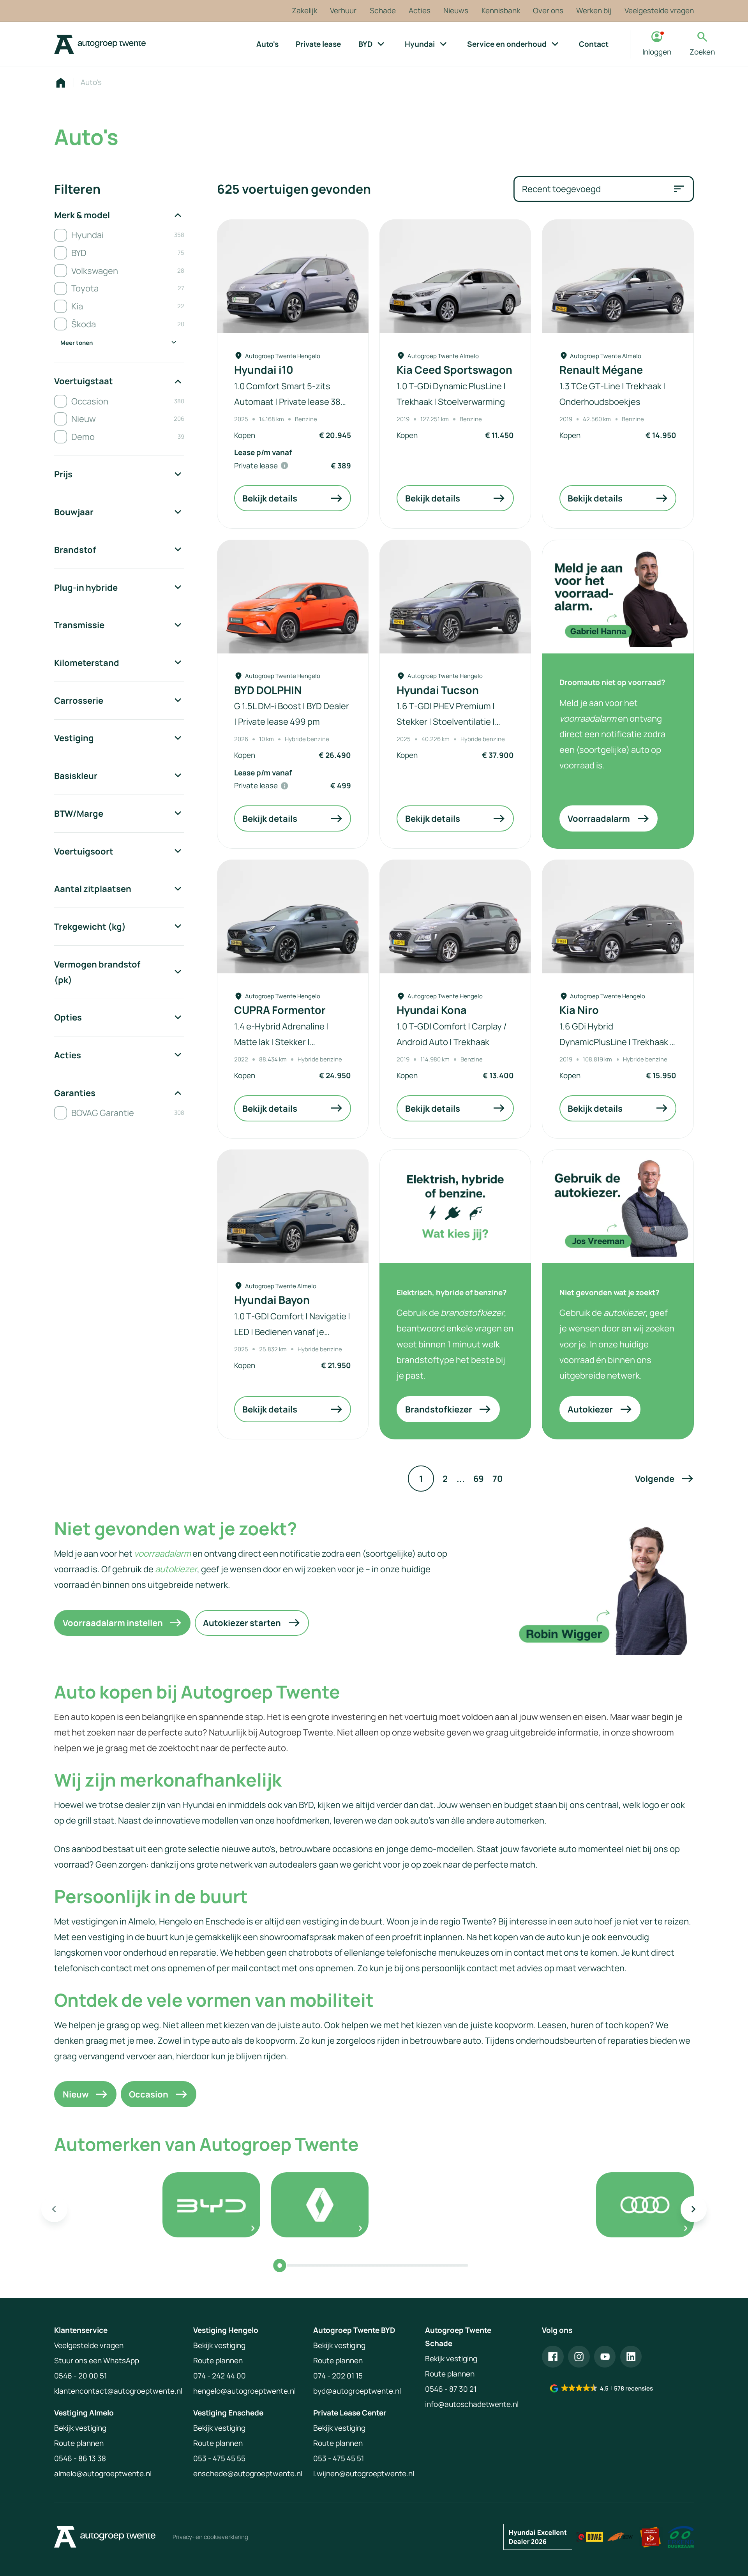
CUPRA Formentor (280, 1010)
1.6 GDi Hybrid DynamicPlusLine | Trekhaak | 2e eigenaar (616, 1042)
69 (479, 1479)
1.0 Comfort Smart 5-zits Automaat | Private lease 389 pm (290, 402)
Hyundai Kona (432, 1010)
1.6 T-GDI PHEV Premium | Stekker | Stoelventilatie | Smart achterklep (446, 721)
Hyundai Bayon (272, 1300)
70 (497, 1479)
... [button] (461, 1479)
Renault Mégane (601, 370)
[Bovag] (590, 2537)
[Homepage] (61, 83)
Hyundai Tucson (438, 690)
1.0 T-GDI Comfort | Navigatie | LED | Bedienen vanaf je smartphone (292, 1332)
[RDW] (620, 2537)
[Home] (100, 44)
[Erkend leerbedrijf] (650, 2537)
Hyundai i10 (264, 370)
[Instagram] (579, 2357)
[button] (664, 1479)
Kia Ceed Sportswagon (454, 370)
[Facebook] (553, 2357)
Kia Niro (579, 1010)
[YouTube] (605, 2357)
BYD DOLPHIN (268, 690)
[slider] (280, 2265)
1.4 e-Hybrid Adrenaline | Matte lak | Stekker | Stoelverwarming (281, 1042)
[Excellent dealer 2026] (538, 2537)
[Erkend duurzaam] (681, 2537)
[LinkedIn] (631, 2357)
